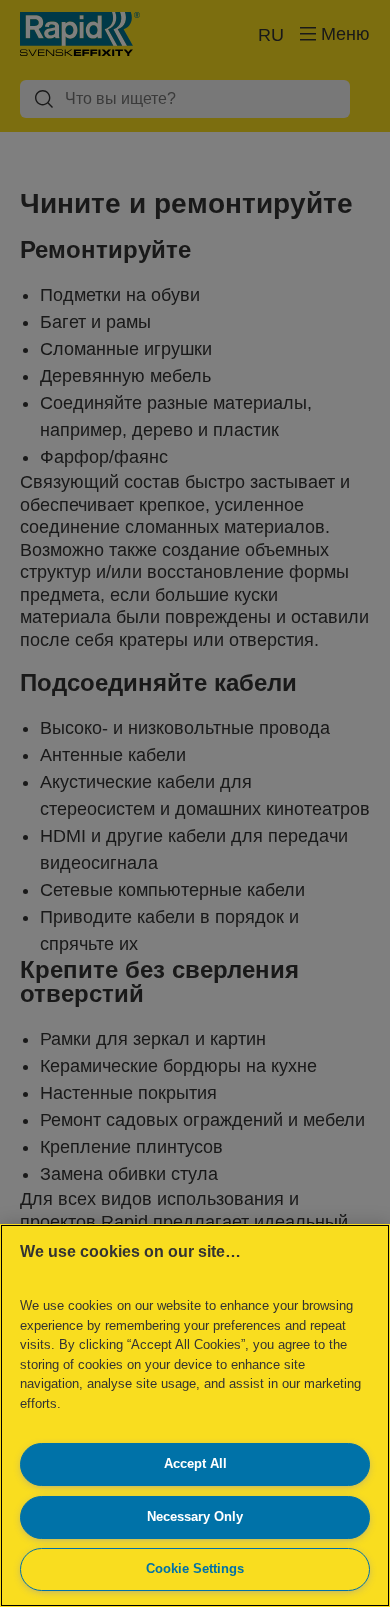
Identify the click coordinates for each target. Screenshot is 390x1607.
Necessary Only (195, 1516)
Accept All (195, 1463)
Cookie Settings (195, 1568)
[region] (195, 1415)
